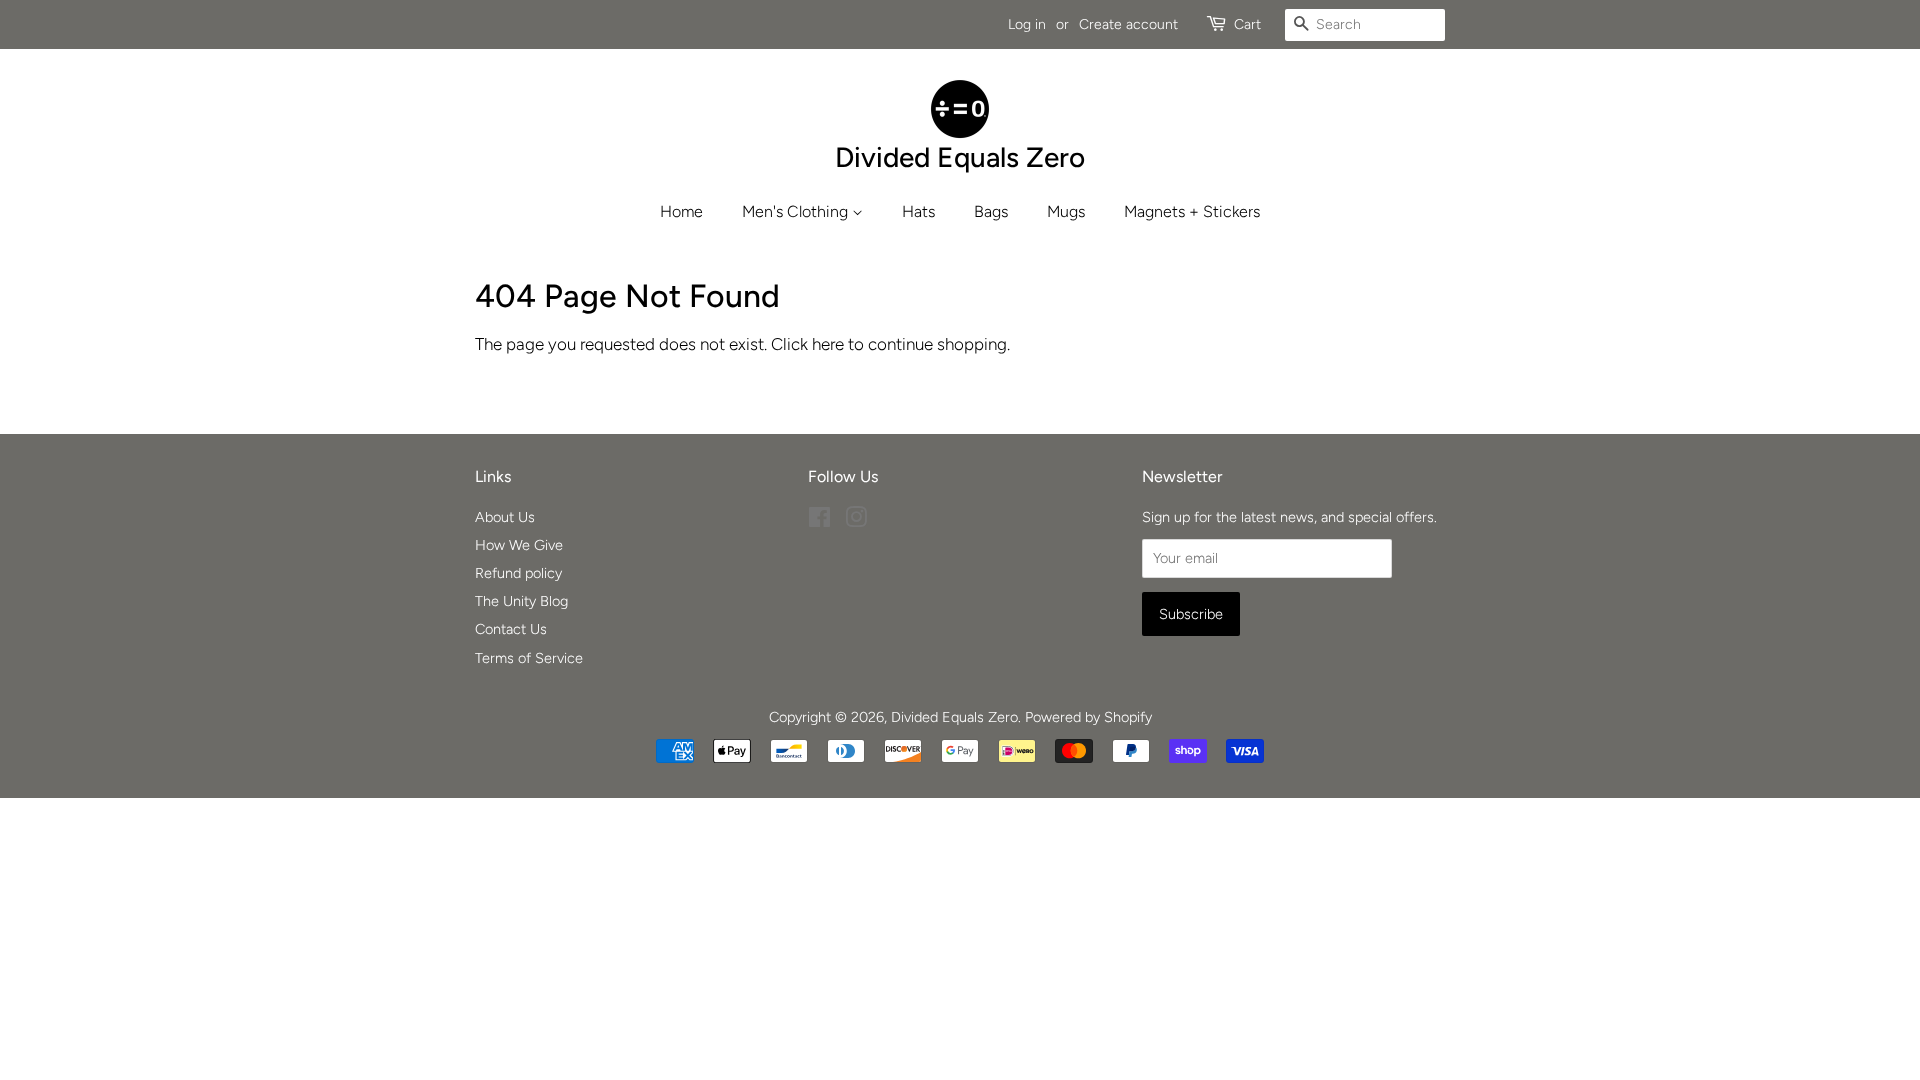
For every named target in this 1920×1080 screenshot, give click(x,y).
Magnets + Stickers (1192, 211)
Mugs (1066, 211)
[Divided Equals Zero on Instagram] (856, 521)
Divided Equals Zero (954, 717)
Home (681, 211)
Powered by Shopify (1088, 717)
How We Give (519, 545)
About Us (505, 517)
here (828, 344)
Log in (1027, 24)
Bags (991, 211)
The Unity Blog (521, 601)
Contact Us (511, 629)
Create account (1128, 24)
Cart (1247, 24)
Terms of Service (529, 658)
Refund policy (518, 573)
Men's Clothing (797, 211)
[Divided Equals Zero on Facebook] (819, 521)
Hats (918, 211)
